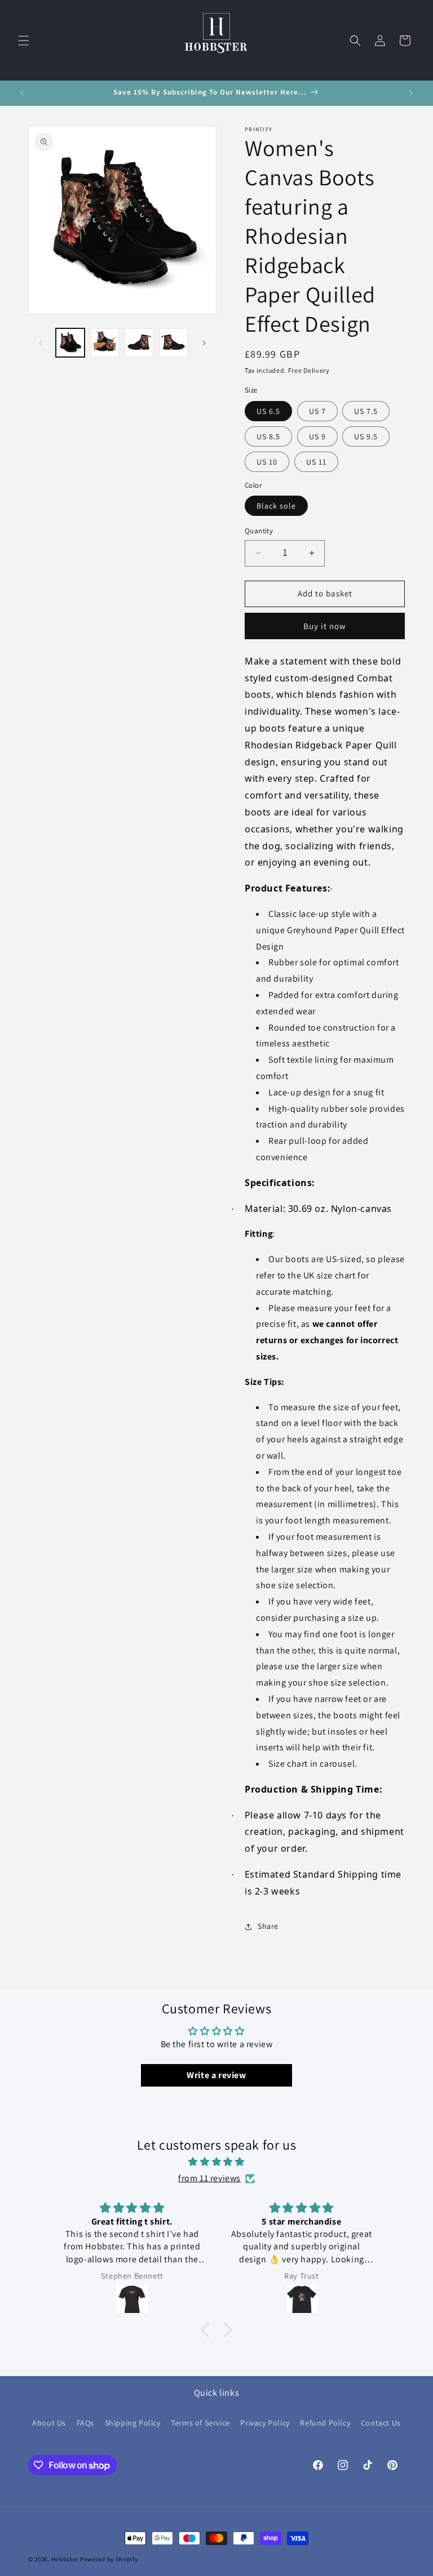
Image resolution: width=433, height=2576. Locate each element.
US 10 (267, 462)
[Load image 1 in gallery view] (70, 343)
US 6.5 (268, 411)
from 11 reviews (209, 2178)
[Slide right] (204, 343)
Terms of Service (200, 2423)
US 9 (317, 436)
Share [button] (268, 1926)
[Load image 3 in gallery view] (139, 343)
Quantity (259, 531)
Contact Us (381, 2423)
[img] (216, 2162)
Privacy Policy (265, 2423)
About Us (49, 2423)
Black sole (276, 506)
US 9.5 (366, 436)
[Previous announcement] (22, 93)
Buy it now (325, 626)
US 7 (317, 411)
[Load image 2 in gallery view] (105, 343)
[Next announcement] (411, 93)
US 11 (316, 462)
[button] (24, 41)
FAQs (85, 2423)
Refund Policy (325, 2423)
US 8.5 (268, 436)
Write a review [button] (216, 2075)
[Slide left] (41, 343)
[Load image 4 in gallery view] (173, 343)
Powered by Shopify (109, 2559)
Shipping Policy (133, 2423)
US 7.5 (366, 411)
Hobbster (65, 2559)
